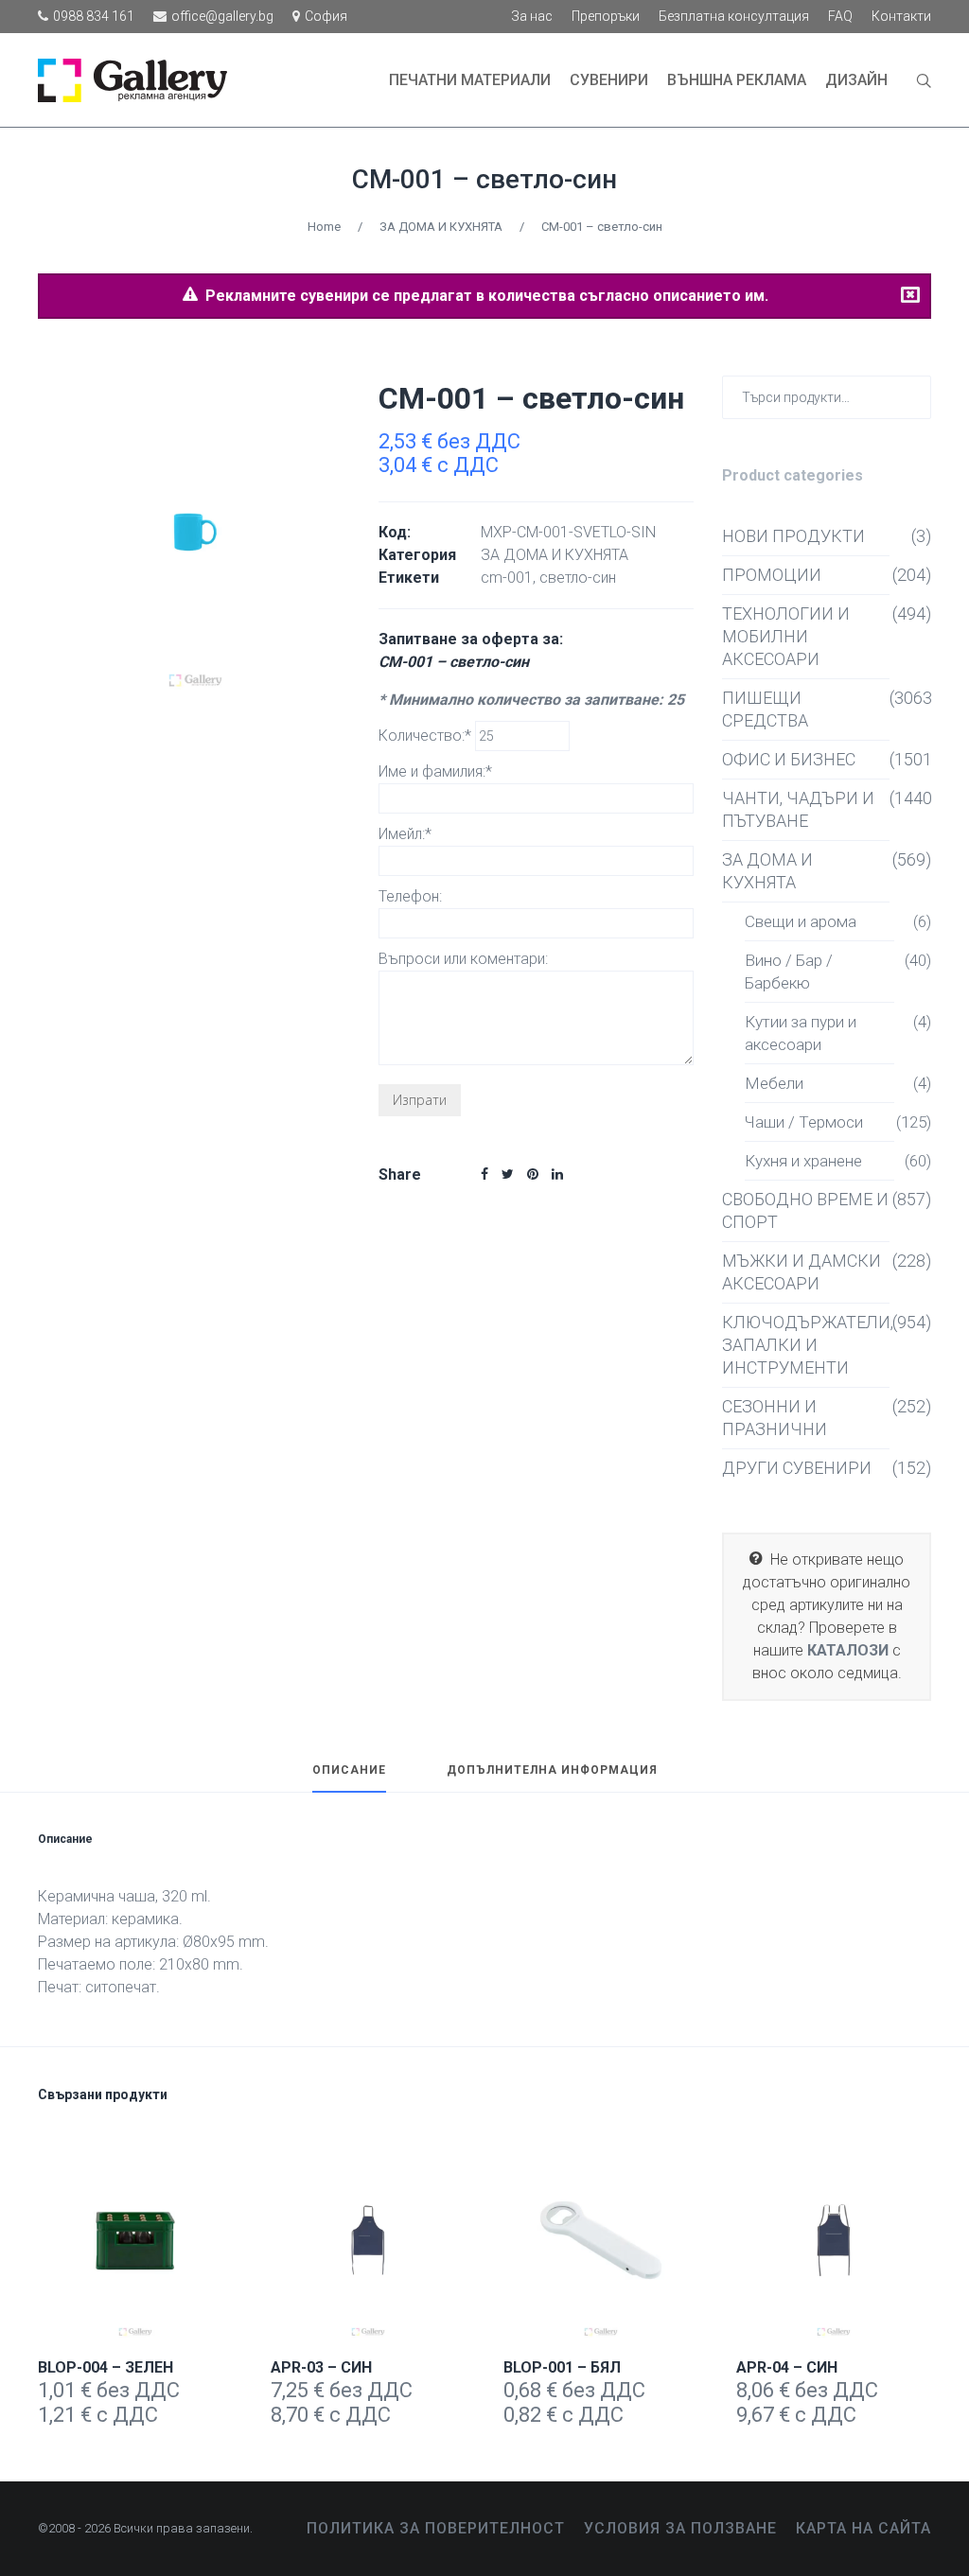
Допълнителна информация (552, 1770)
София (326, 16)
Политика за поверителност (436, 2528)
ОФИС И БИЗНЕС (789, 759)
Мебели (774, 1083)
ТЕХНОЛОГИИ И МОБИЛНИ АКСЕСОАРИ (786, 636)
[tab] (349, 1779)
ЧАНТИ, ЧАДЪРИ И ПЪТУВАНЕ (798, 809)
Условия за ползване (680, 2528)
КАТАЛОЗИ (848, 1650)
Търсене (913, 396)
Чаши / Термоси (804, 1122)
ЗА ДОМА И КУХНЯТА (441, 227)
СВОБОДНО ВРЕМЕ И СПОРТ (805, 1210)
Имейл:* (405, 834)
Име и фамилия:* (435, 771)
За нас (532, 16)
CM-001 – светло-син (484, 179)
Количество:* (427, 736)
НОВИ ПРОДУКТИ (793, 536)
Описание (349, 1770)
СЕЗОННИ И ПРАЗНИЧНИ (775, 1418)
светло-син (578, 578)
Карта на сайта (863, 2528)
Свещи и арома (801, 921)
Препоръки (606, 16)
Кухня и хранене (803, 1161)
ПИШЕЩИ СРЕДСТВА (765, 709)
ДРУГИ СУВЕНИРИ (797, 1468)
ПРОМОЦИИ (772, 575)
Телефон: (410, 896)
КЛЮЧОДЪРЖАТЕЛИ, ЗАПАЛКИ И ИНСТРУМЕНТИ (806, 1345)
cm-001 (507, 578)
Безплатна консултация (734, 16)
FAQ (840, 16)
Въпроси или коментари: (463, 959)
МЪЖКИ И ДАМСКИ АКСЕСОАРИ (802, 1272)
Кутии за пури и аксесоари (801, 1033)
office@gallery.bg (222, 16)
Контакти (901, 16)
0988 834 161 (94, 16)
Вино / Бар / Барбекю (789, 972)
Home (324, 227)
